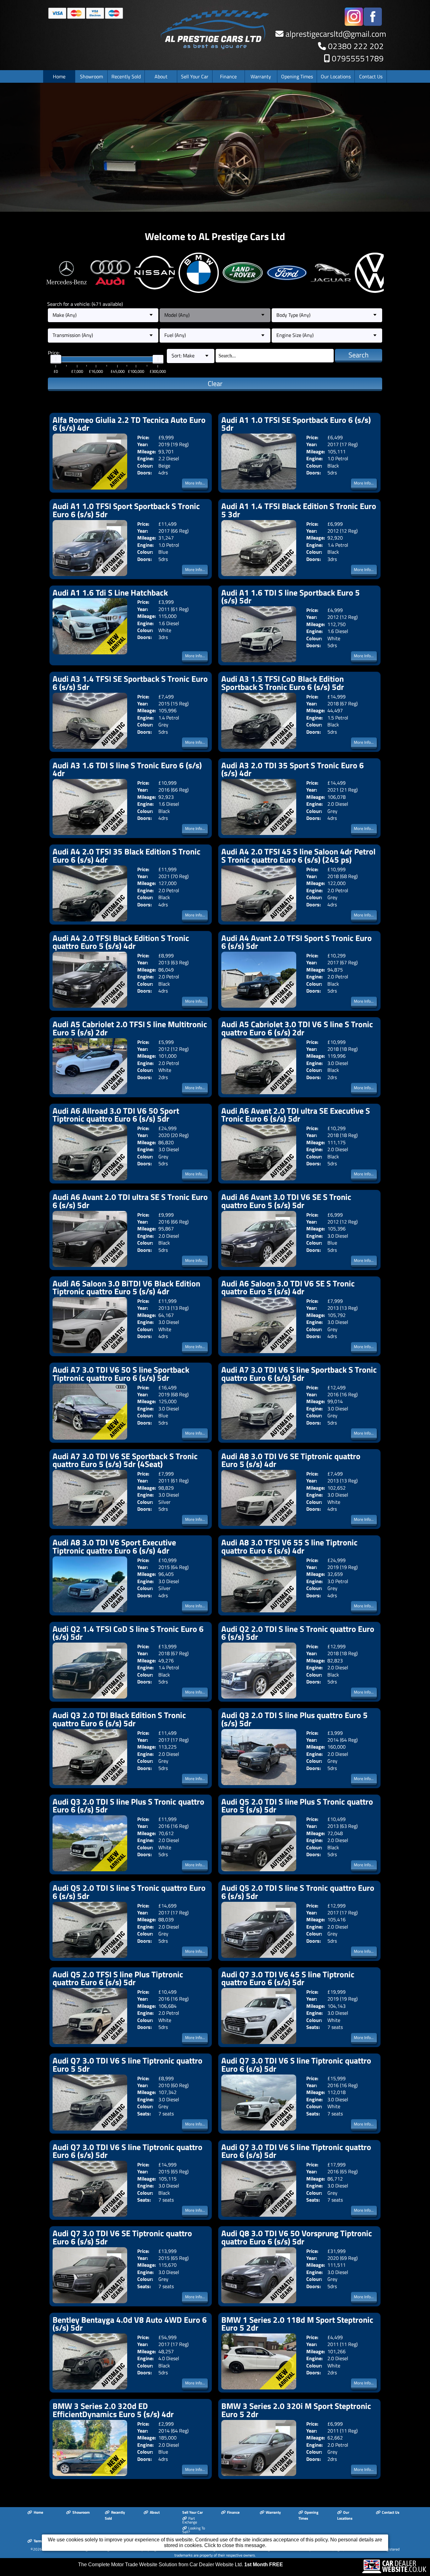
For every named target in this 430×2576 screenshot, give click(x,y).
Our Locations (336, 76)
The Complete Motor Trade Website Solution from (181, 2565)
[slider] (56, 359)
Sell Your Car (195, 76)
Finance (228, 76)
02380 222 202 (356, 46)
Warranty (261, 76)
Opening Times (297, 76)
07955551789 (358, 58)
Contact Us (371, 76)
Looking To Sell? (194, 2530)
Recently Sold (126, 76)
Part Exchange (190, 2520)
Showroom (91, 76)
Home (59, 76)
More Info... (195, 483)
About (161, 76)
